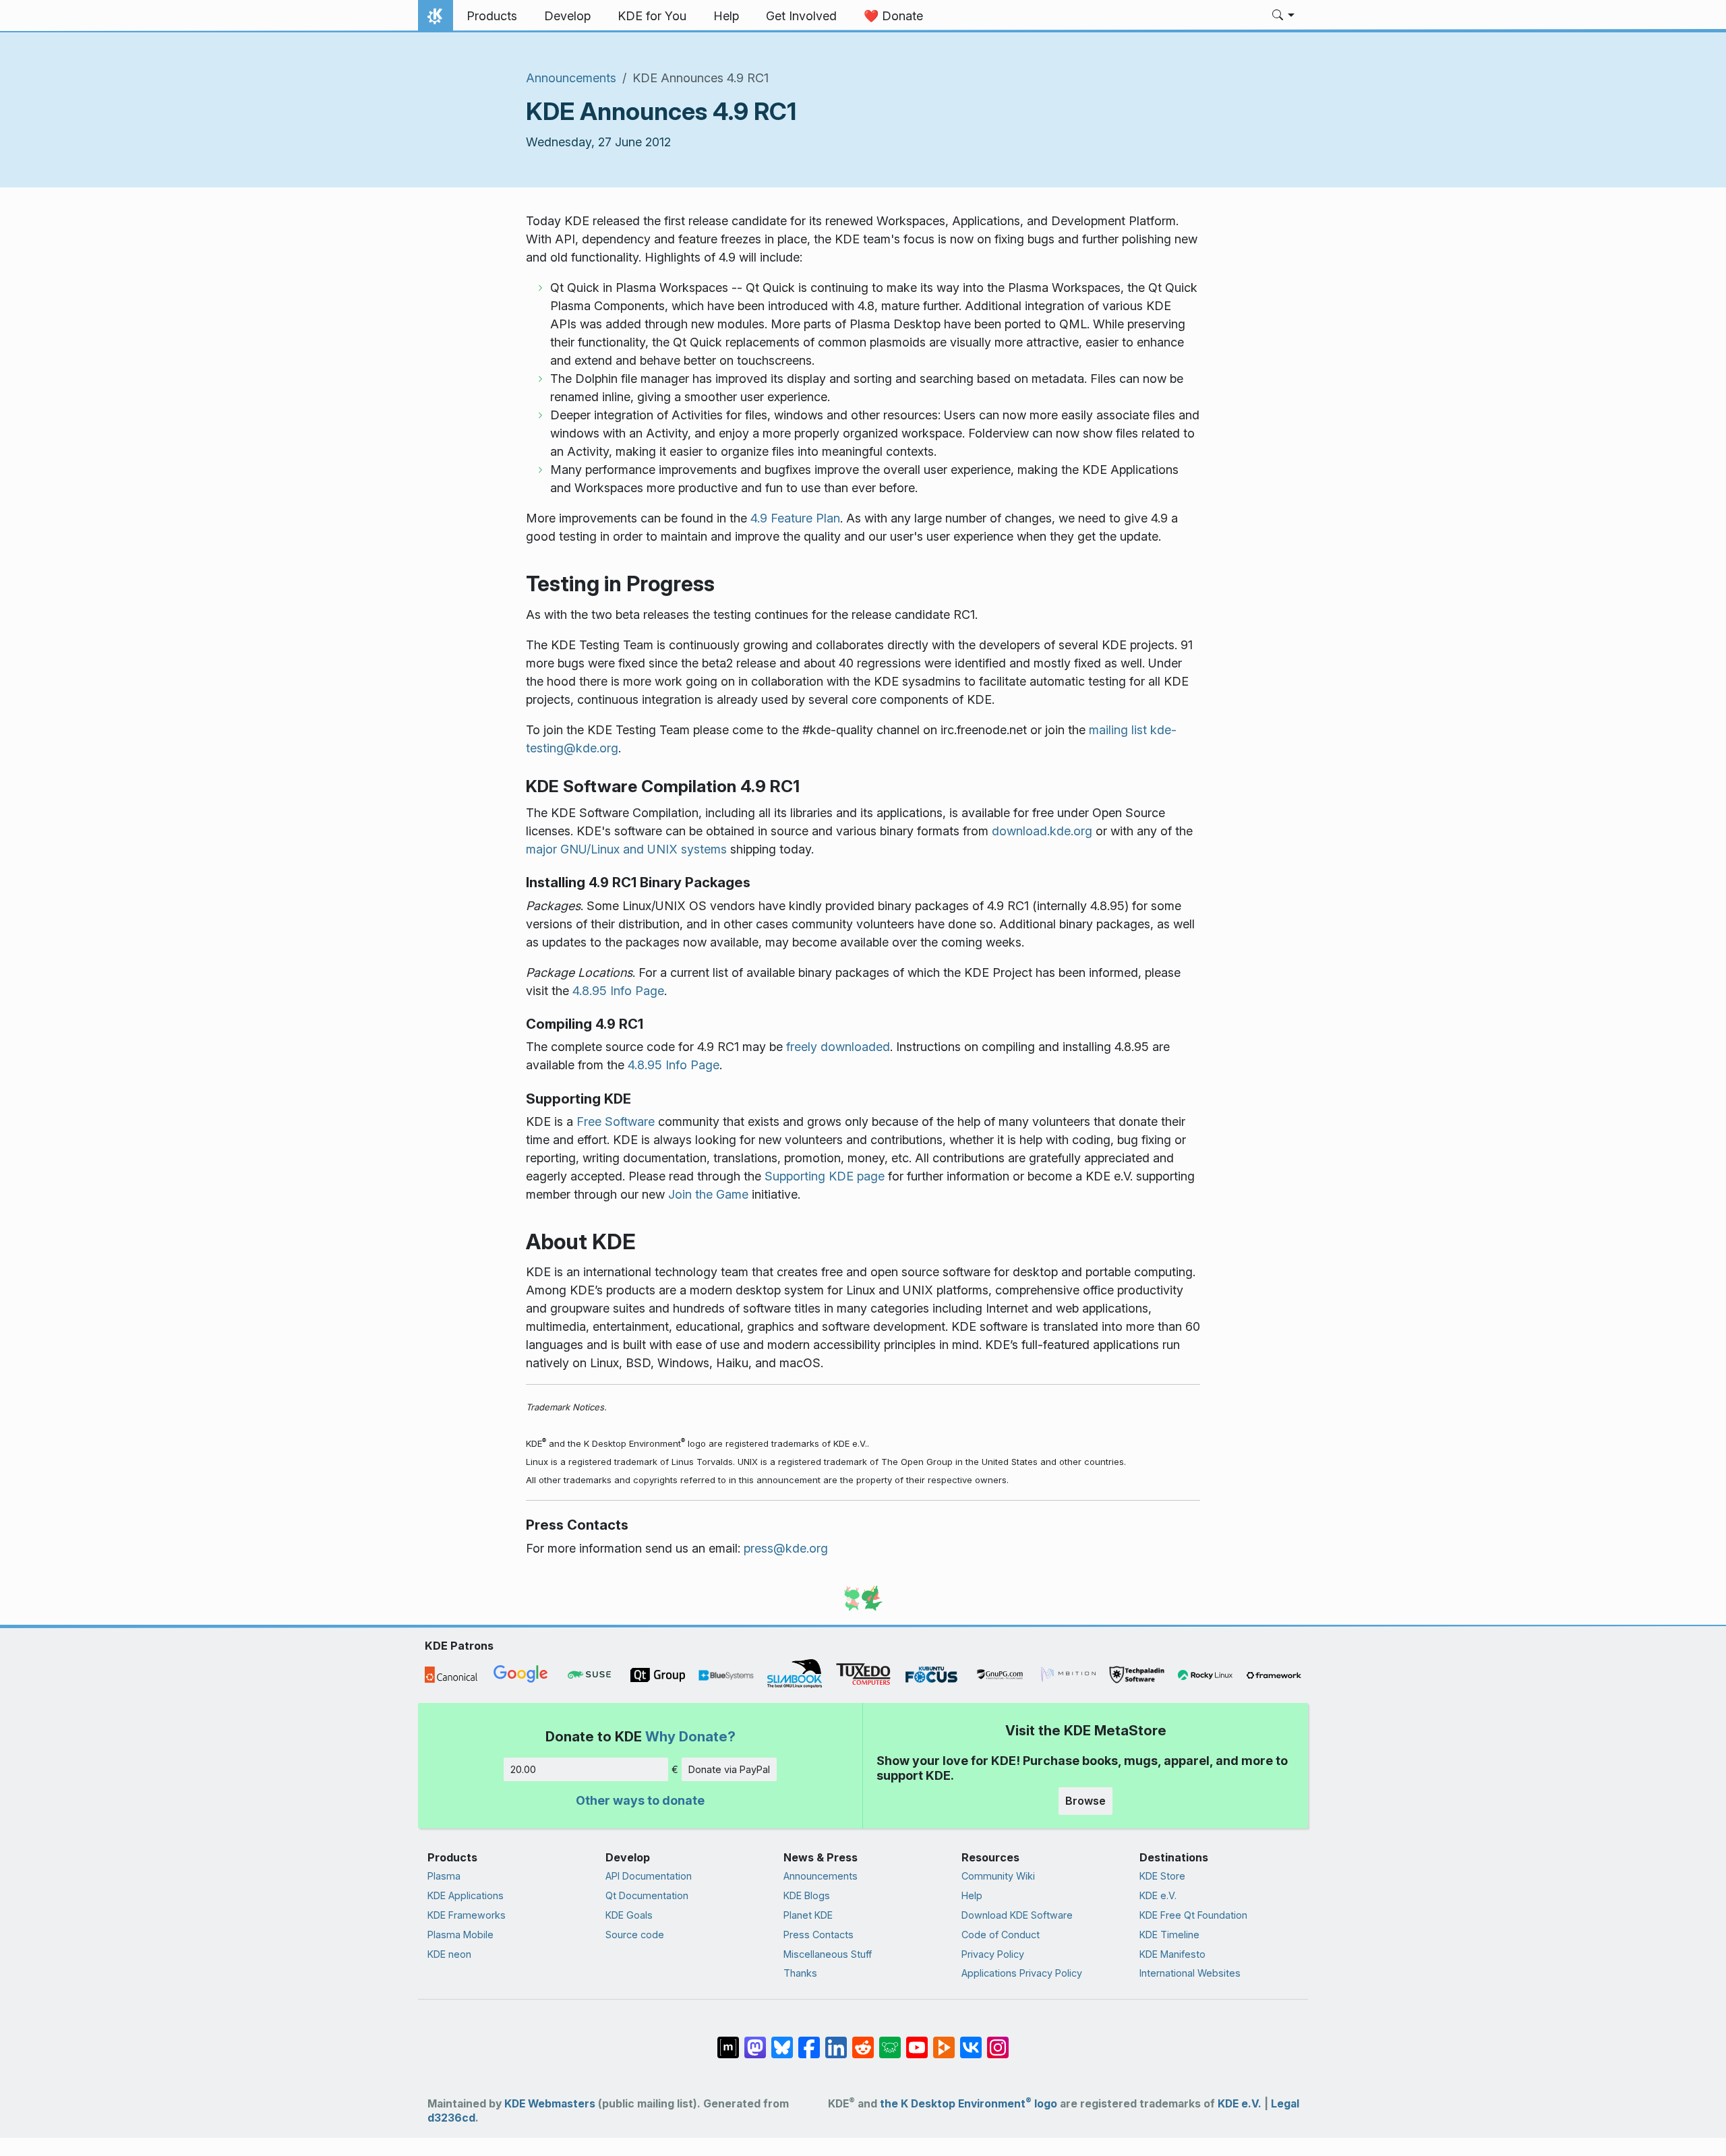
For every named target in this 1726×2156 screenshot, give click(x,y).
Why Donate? (690, 1736)
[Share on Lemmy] (890, 2041)
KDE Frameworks (467, 1915)
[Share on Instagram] (998, 2041)
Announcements (571, 78)
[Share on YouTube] (917, 2041)
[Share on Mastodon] (755, 2041)
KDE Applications (466, 1895)
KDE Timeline (1169, 1935)
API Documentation (649, 1876)
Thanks (800, 1973)
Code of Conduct (1001, 1935)
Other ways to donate (640, 1800)
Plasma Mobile (460, 1935)
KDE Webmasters (550, 2104)
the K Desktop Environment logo (969, 2104)
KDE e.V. (1158, 1895)
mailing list (1120, 730)
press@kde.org (786, 1548)
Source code (635, 1935)
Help (972, 1895)
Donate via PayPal (729, 1769)
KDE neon (449, 1954)
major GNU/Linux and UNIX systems (626, 849)
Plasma (444, 1876)
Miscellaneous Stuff (828, 1954)
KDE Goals (629, 1915)
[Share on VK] (971, 2041)
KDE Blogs (807, 1895)
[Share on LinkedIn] (836, 2041)
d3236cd (451, 2118)
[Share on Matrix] (728, 2041)
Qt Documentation (647, 1895)
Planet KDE (808, 1915)
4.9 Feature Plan (795, 518)
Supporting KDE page (825, 1176)
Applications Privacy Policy (1022, 1973)
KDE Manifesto (1172, 1954)
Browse (1085, 1801)
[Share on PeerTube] (944, 2041)
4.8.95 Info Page (618, 991)
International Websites (1190, 1973)
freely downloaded (838, 1047)
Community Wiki (998, 1876)
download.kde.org (1042, 831)
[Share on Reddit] (863, 2041)
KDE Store (1162, 1876)
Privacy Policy (993, 1954)
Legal (1285, 2104)
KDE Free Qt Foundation (1193, 1915)
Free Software (616, 1121)
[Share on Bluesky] (782, 2041)
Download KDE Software (1017, 1915)
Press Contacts (819, 1935)
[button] (1283, 16)
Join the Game (708, 1194)
